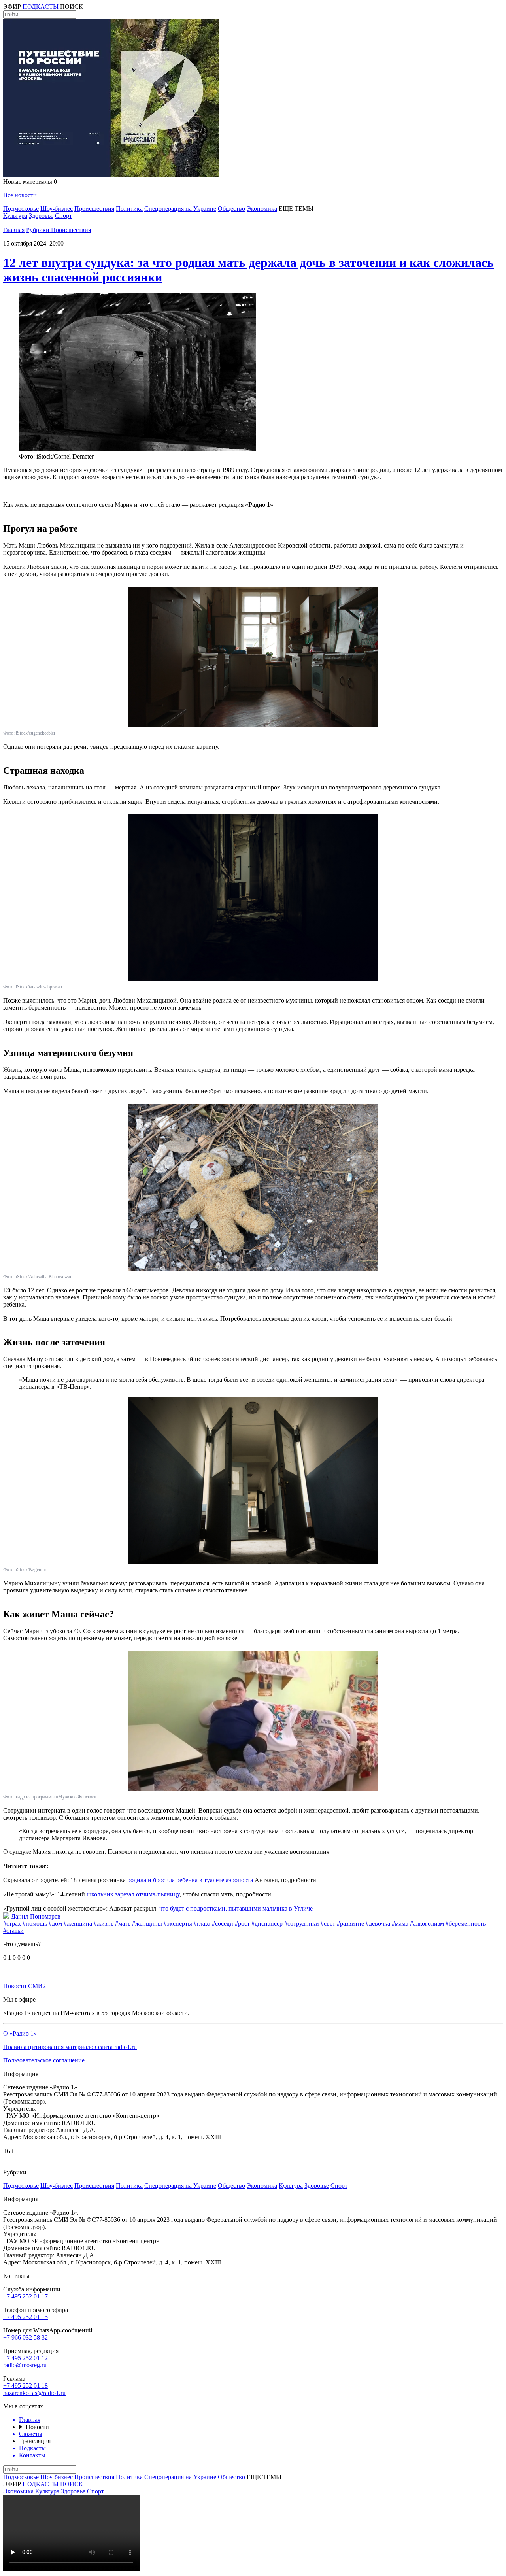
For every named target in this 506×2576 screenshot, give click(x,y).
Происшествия (94, 209)
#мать (123, 1924)
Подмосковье (21, 209)
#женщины (147, 1924)
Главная (14, 230)
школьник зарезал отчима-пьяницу (132, 1894)
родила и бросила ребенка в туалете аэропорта (190, 1880)
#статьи (13, 1931)
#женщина (78, 1924)
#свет (328, 1924)
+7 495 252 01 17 (25, 2296)
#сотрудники (302, 1924)
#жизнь (104, 1924)
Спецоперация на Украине (180, 209)
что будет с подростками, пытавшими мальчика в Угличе (236, 1908)
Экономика (262, 209)
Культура (15, 216)
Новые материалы (30, 182)
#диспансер (267, 1924)
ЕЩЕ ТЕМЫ (296, 209)
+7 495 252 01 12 (25, 2358)
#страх (12, 1924)
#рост (242, 1924)
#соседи (223, 1924)
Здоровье (41, 216)
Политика (129, 209)
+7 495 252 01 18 (25, 2386)
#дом (55, 1924)
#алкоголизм (427, 1924)
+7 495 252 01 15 (25, 2317)
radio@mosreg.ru (25, 2365)
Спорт (63, 216)
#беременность (466, 1924)
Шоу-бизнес (57, 209)
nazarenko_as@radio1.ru (34, 2393)
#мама (400, 1924)
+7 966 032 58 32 (25, 2337)
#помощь (35, 1924)
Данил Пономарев (36, 1916)
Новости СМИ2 (25, 1986)
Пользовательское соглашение (44, 2060)
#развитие (350, 1924)
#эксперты (178, 1924)
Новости (37, 2427)
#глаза (202, 1924)
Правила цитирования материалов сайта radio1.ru (70, 2047)
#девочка (378, 1924)
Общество (231, 209)
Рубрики (39, 230)
